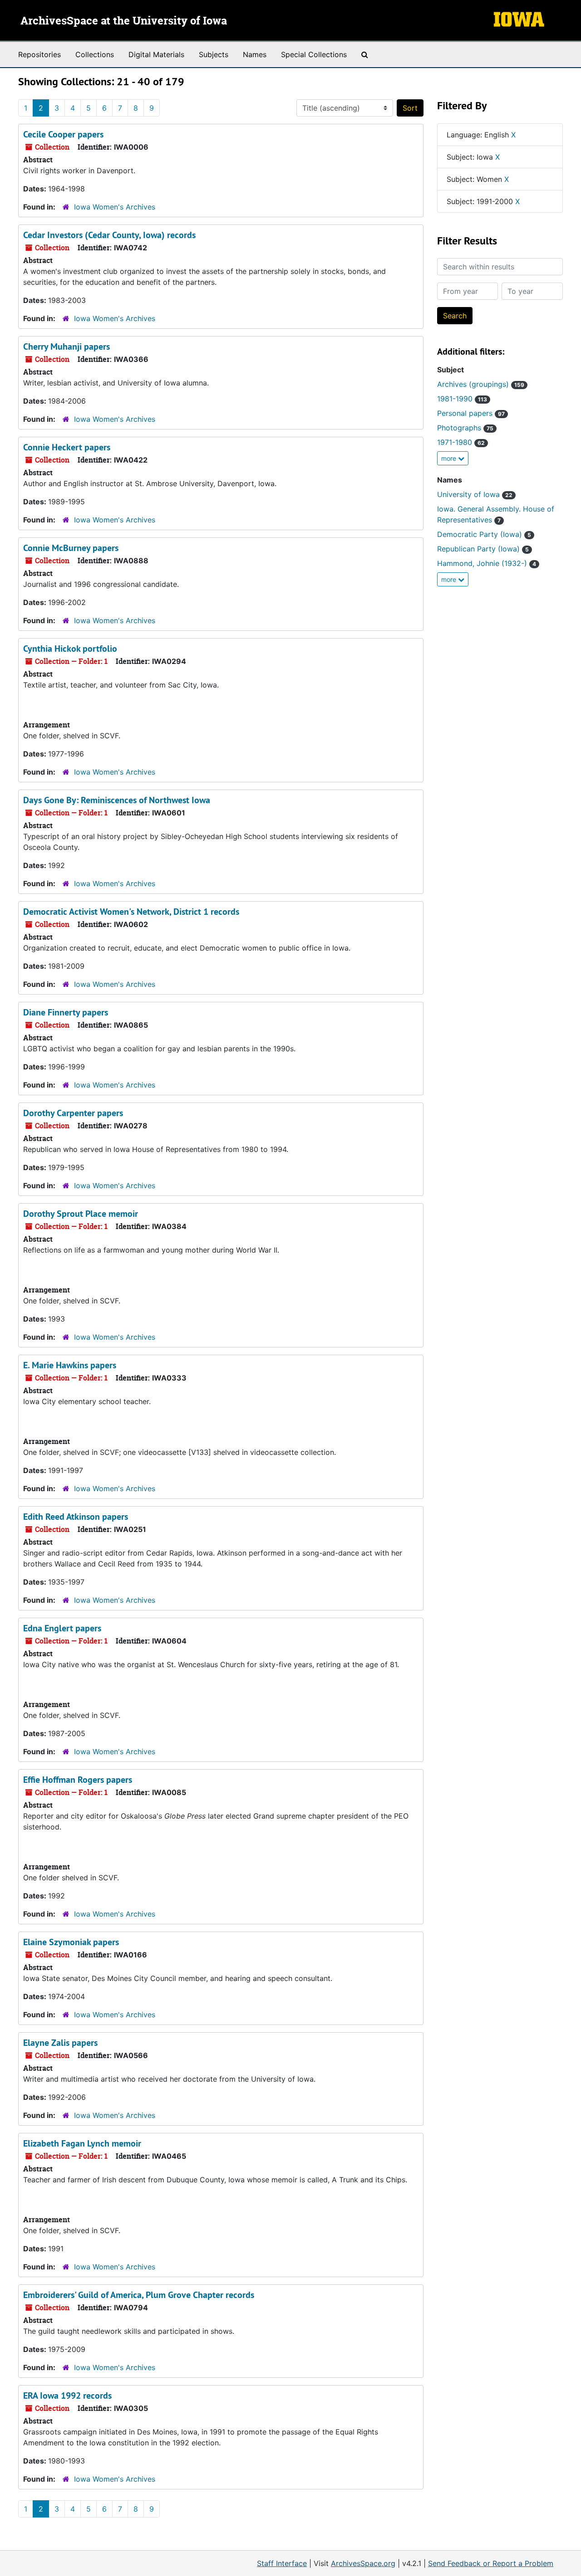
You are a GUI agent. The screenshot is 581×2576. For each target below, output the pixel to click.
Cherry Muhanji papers (66, 346)
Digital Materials (156, 54)
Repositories (39, 54)
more (450, 458)
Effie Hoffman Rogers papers (78, 1780)
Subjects (214, 54)
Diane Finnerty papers (66, 1012)
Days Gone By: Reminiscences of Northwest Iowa (117, 800)
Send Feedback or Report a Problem (491, 2563)
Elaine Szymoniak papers (71, 1942)
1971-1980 (461, 442)
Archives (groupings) (481, 384)
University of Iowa (475, 494)
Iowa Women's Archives (115, 207)
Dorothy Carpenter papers (73, 1113)
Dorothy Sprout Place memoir (81, 1214)
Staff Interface (282, 2563)
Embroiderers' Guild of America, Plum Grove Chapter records (139, 2295)
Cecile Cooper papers (63, 134)
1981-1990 (462, 399)
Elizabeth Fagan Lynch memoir (82, 2143)
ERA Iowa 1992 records (67, 2395)
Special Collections (314, 54)
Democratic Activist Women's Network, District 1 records (131, 912)
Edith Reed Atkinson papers (76, 1517)
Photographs (465, 428)
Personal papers (471, 413)
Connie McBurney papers (71, 548)
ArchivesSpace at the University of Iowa (124, 21)
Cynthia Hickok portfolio (70, 649)
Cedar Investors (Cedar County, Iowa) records (109, 235)
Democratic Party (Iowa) (484, 534)
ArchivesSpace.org (363, 2563)
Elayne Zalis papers (60, 2043)
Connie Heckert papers (67, 447)
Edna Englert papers (62, 1628)
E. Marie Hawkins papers (70, 1365)
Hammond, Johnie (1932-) (487, 563)
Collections (95, 54)
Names (255, 54)
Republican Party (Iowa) (483, 549)
